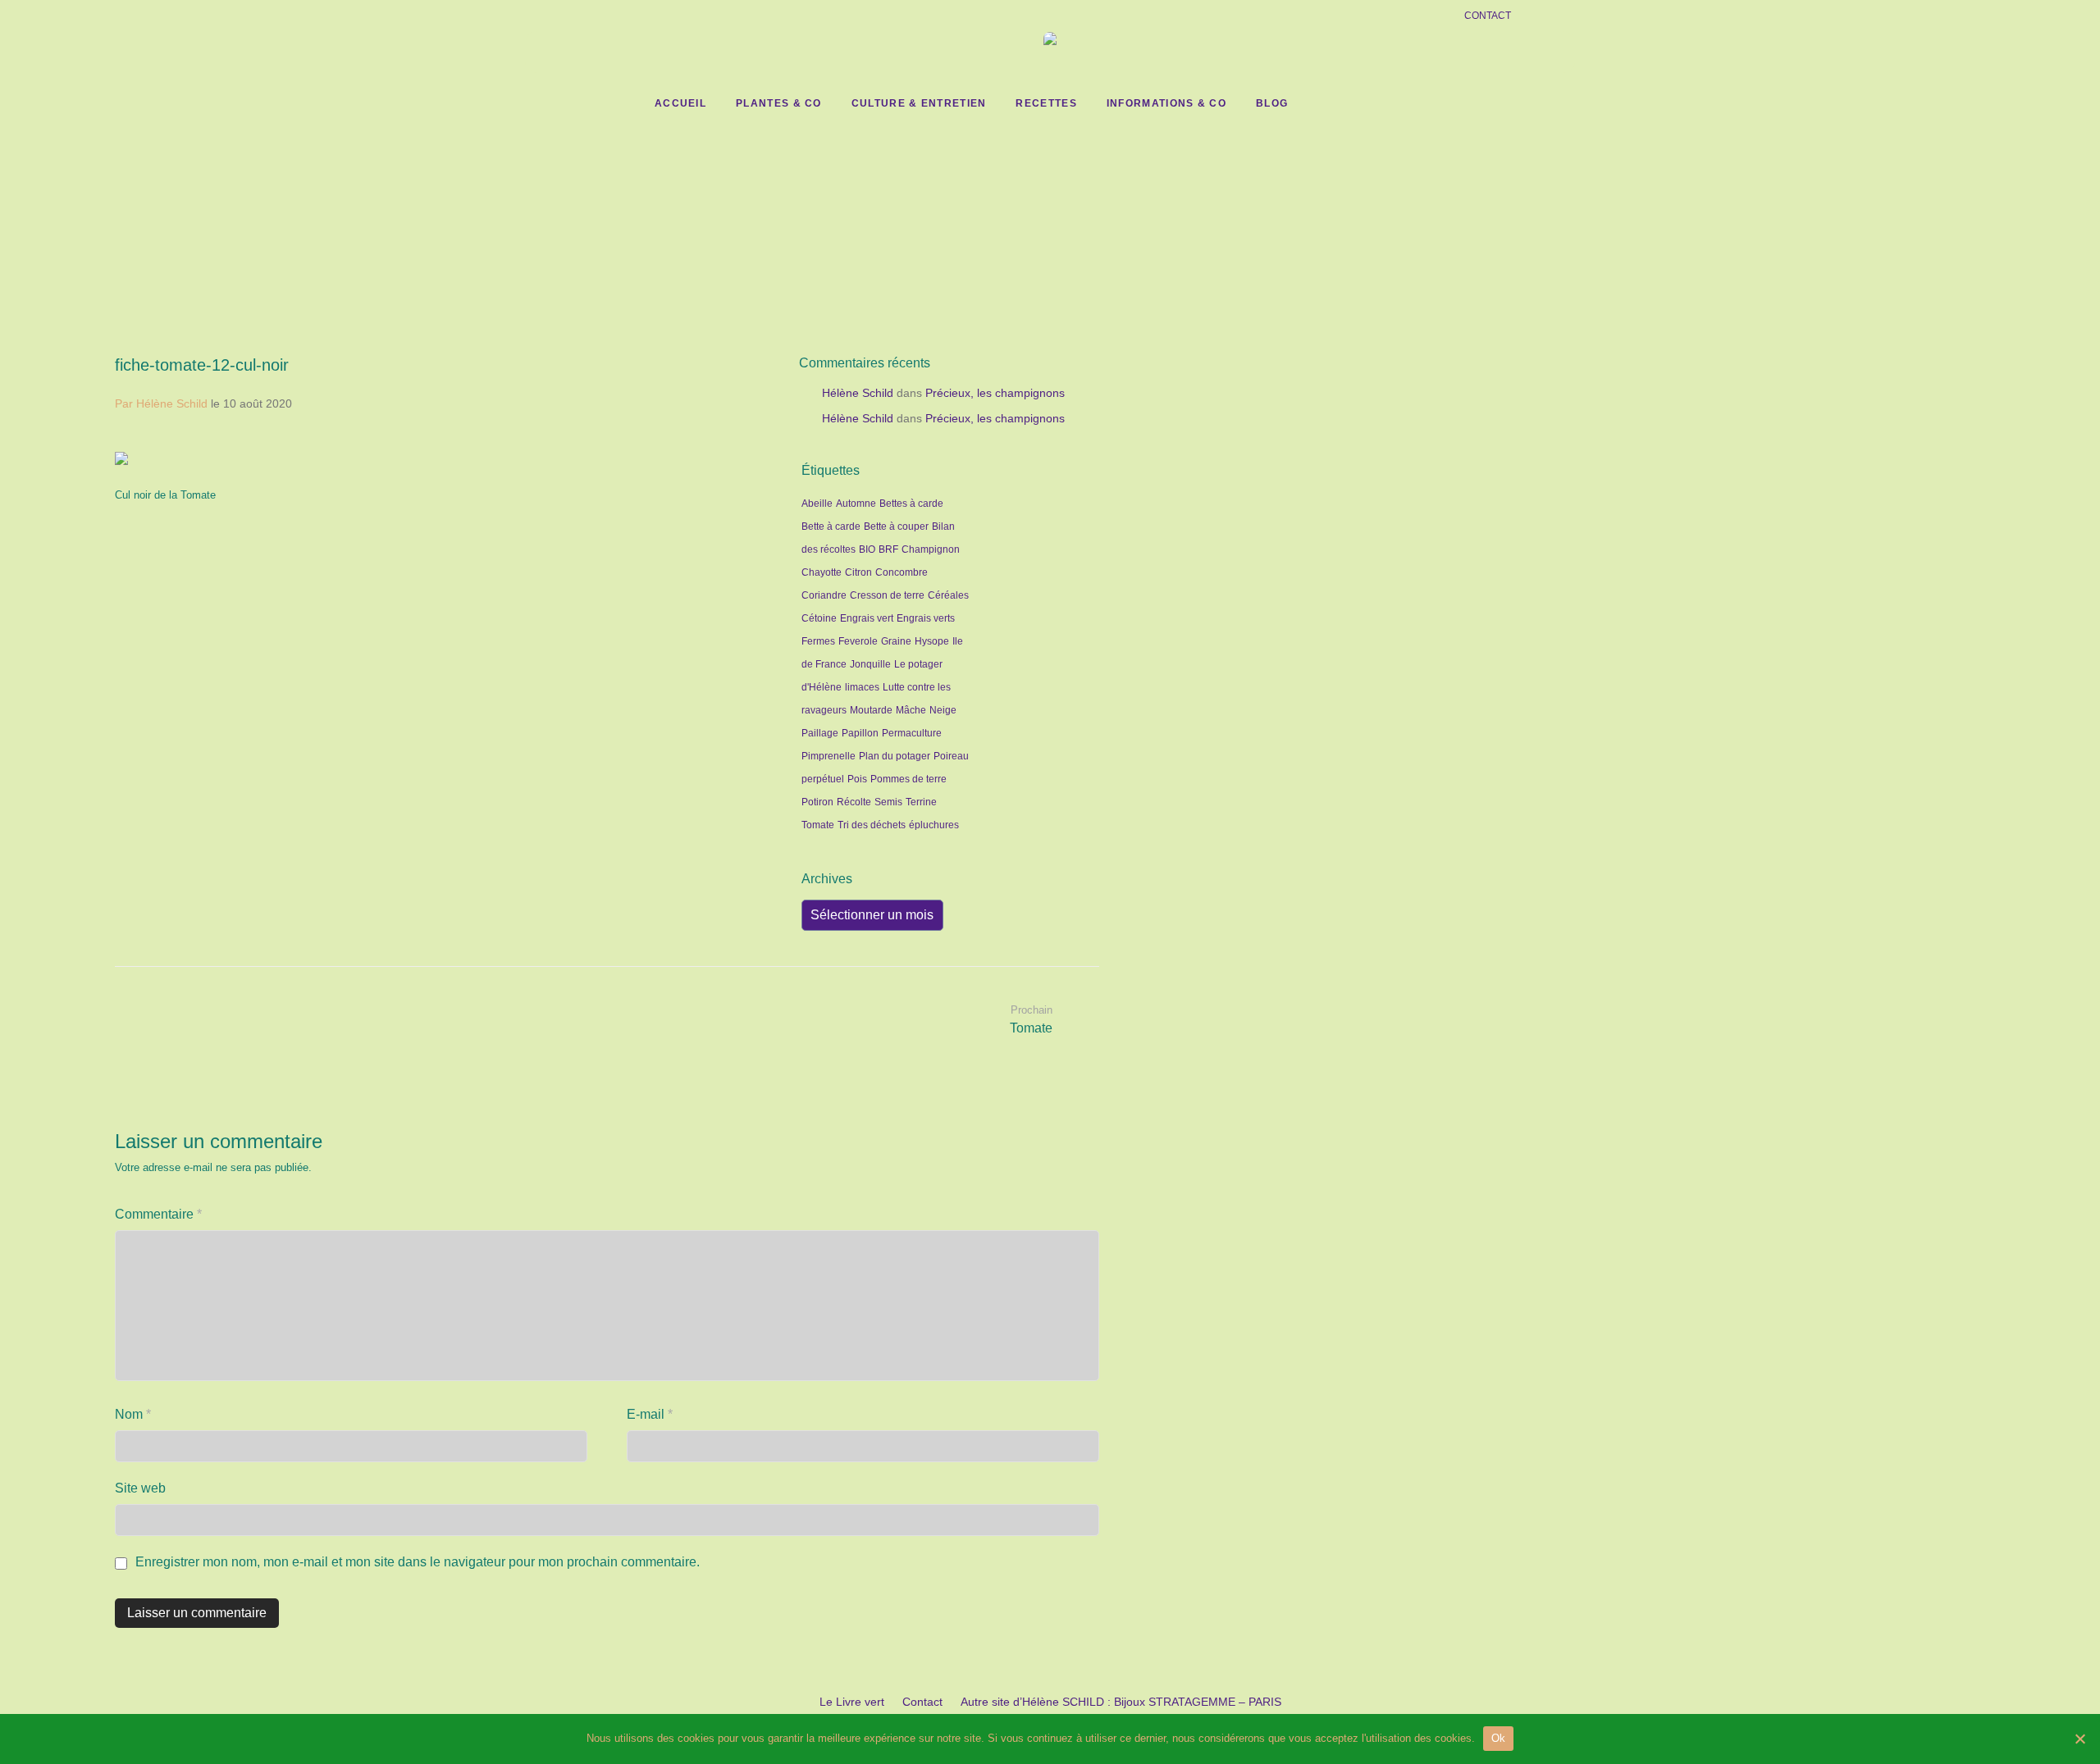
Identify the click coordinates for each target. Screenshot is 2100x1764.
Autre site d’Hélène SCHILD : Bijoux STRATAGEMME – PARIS (1121, 1702)
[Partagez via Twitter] (742, 517)
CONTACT (1488, 16)
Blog (1272, 103)
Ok (1499, 1738)
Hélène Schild (858, 393)
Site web (140, 1488)
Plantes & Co (779, 103)
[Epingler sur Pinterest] (765, 517)
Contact (922, 1702)
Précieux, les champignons (995, 393)
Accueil (680, 103)
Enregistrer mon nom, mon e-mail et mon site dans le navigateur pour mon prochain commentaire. (418, 1562)
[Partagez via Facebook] (718, 517)
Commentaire (158, 1214)
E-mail (650, 1414)
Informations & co (1166, 103)
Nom (133, 1414)
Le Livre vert (852, 1702)
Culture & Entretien (919, 103)
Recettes (1046, 103)
